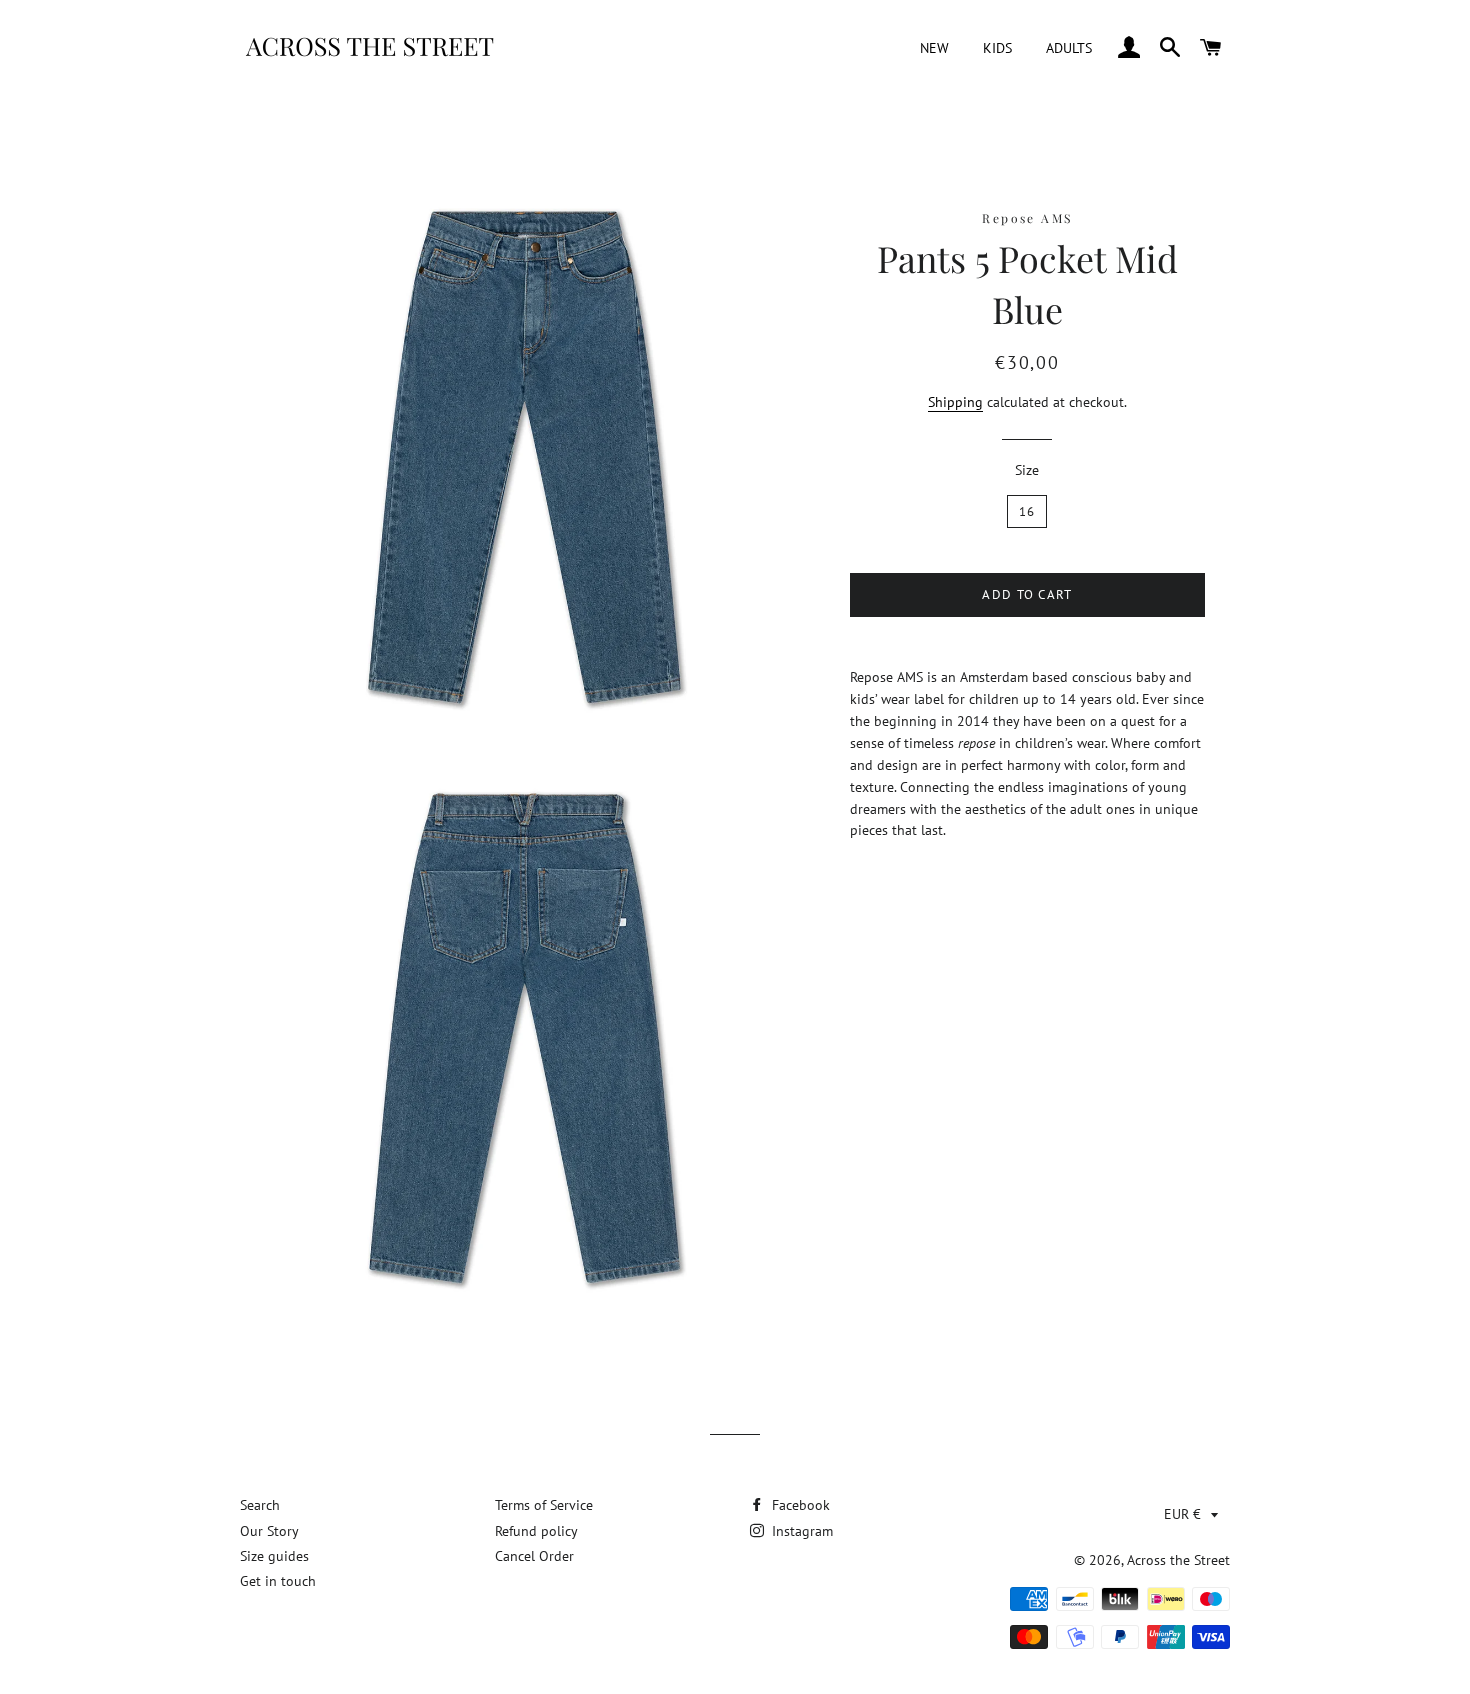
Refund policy (536, 1531)
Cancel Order (534, 1556)
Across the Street (1178, 1560)
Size (1027, 470)
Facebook (799, 1505)
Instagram (800, 1531)
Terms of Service (544, 1505)
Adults (1069, 48)
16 (1027, 511)
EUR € (1182, 1514)
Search (260, 1505)
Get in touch (278, 1581)
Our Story (269, 1531)
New (934, 48)
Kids (997, 48)
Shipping (955, 402)
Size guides (274, 1556)
